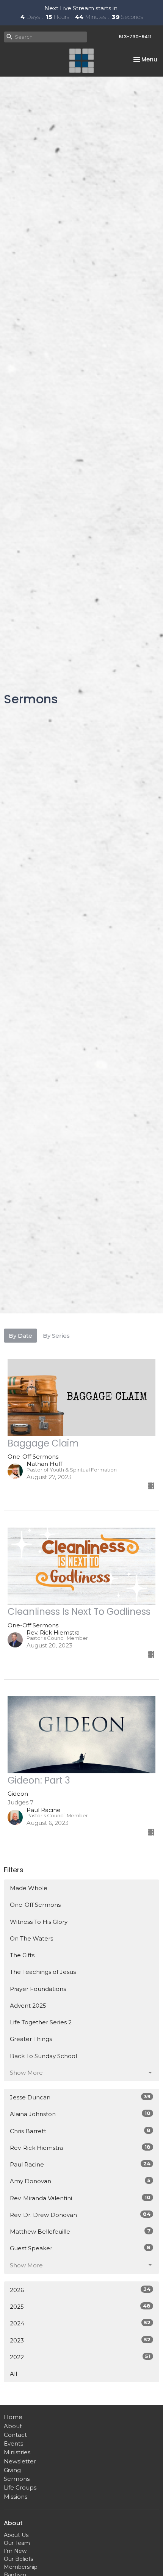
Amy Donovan (80, 2181)
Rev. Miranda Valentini (80, 2198)
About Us (16, 2535)
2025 (80, 2306)
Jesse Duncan (80, 2097)
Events (13, 2443)
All (13, 2374)
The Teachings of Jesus (43, 1972)
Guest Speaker (80, 2248)
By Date (20, 1336)
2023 (80, 2340)
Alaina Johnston (80, 2114)
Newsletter (20, 2461)
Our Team (17, 2543)
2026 (80, 2290)
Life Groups (20, 2487)
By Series (56, 1336)
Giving (12, 2470)
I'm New (15, 2551)
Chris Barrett (80, 2131)
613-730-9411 (135, 37)
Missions (16, 2497)
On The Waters (31, 1938)
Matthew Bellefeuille (80, 2231)
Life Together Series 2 (41, 2022)
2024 (80, 2323)
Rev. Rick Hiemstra (80, 2148)
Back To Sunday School (43, 2056)
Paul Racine (80, 2164)
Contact (15, 2435)
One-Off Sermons (35, 1905)
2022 (80, 2357)
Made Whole (29, 1888)
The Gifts (22, 1955)
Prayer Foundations (38, 1989)
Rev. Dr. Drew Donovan (80, 2215)
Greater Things (31, 2039)
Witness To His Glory (39, 1922)
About (13, 2426)
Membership (21, 2567)
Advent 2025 (28, 2006)
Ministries (17, 2452)
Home (13, 2417)
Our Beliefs (18, 2559)
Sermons (17, 2479)
